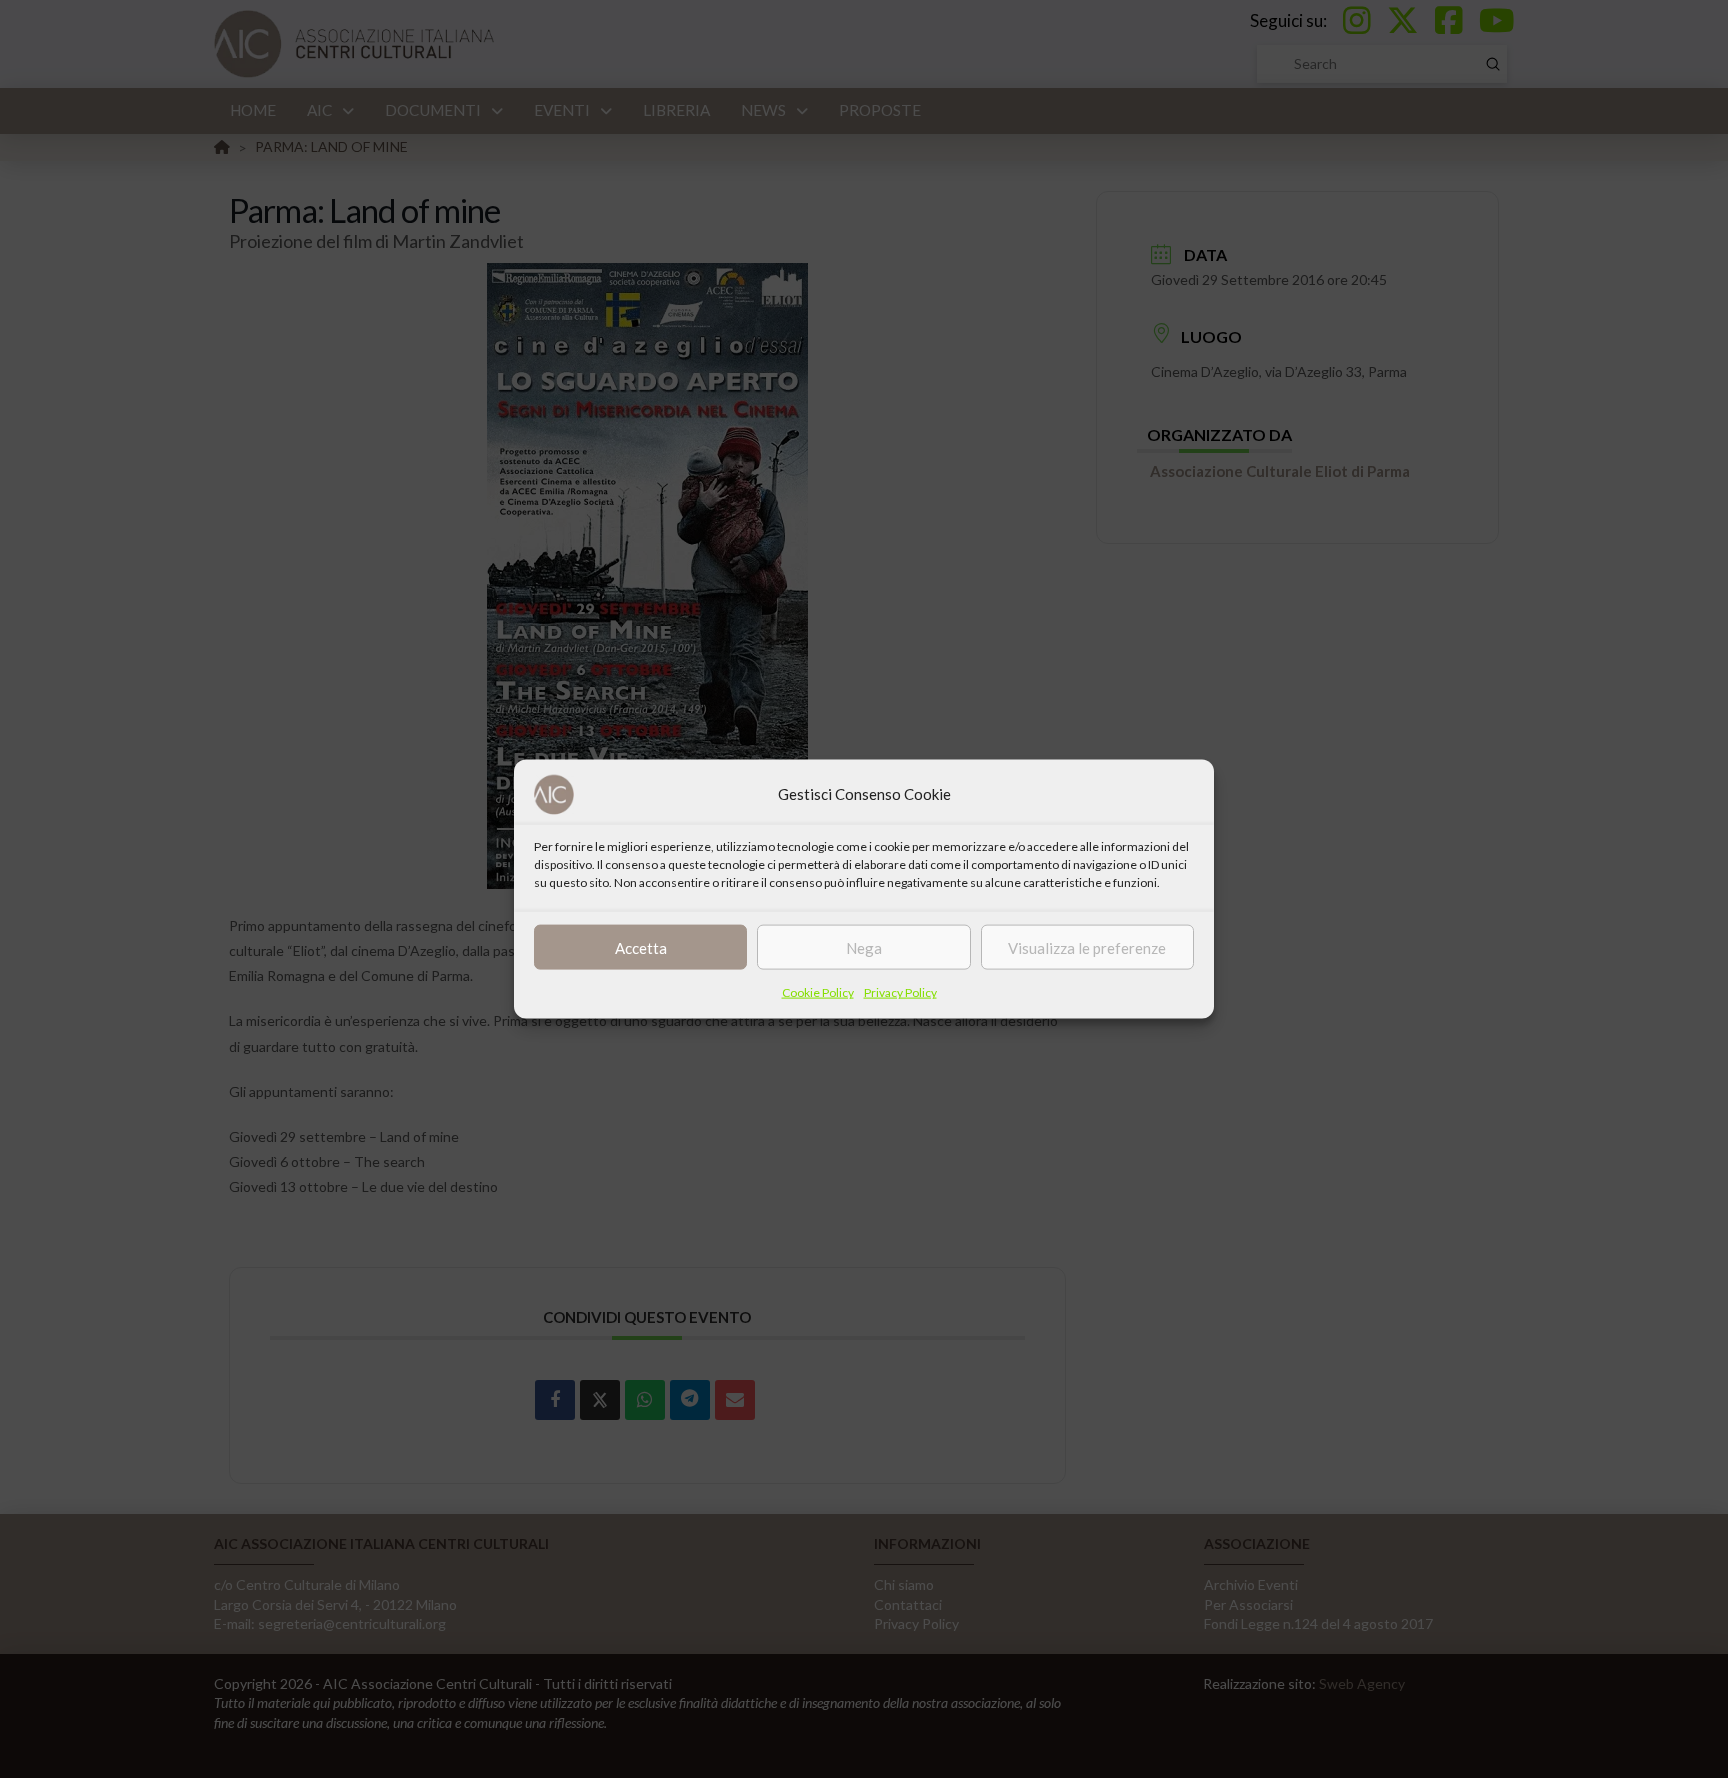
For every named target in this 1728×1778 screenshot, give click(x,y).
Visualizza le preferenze (1087, 947)
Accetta (641, 947)
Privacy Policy (900, 992)
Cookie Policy (818, 992)
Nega (864, 947)
